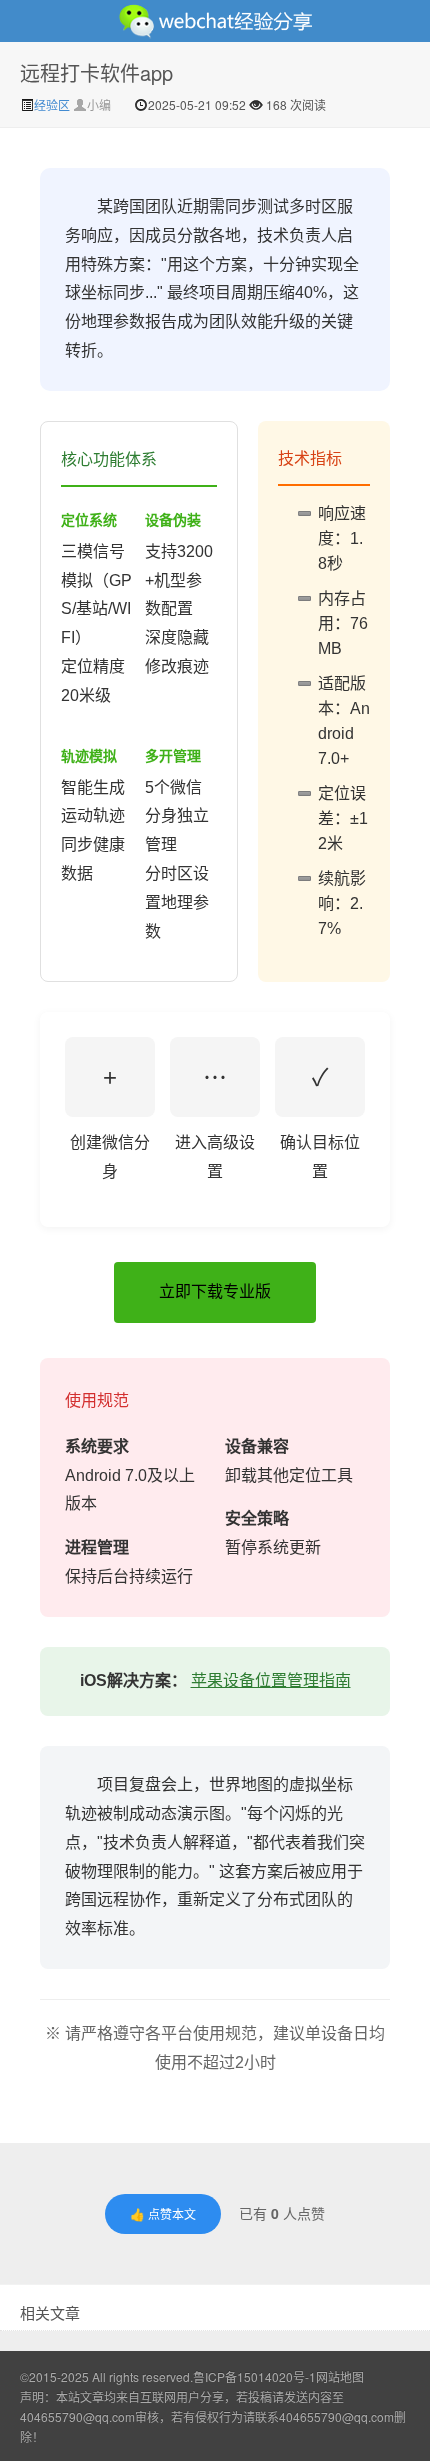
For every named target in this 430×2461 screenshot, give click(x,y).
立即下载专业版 (215, 1291)
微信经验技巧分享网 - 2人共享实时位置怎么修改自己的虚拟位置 (215, 21)
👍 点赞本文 (163, 2213)
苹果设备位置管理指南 (271, 1680)
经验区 (53, 104)
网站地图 (340, 2376)
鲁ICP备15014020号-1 (254, 2376)
